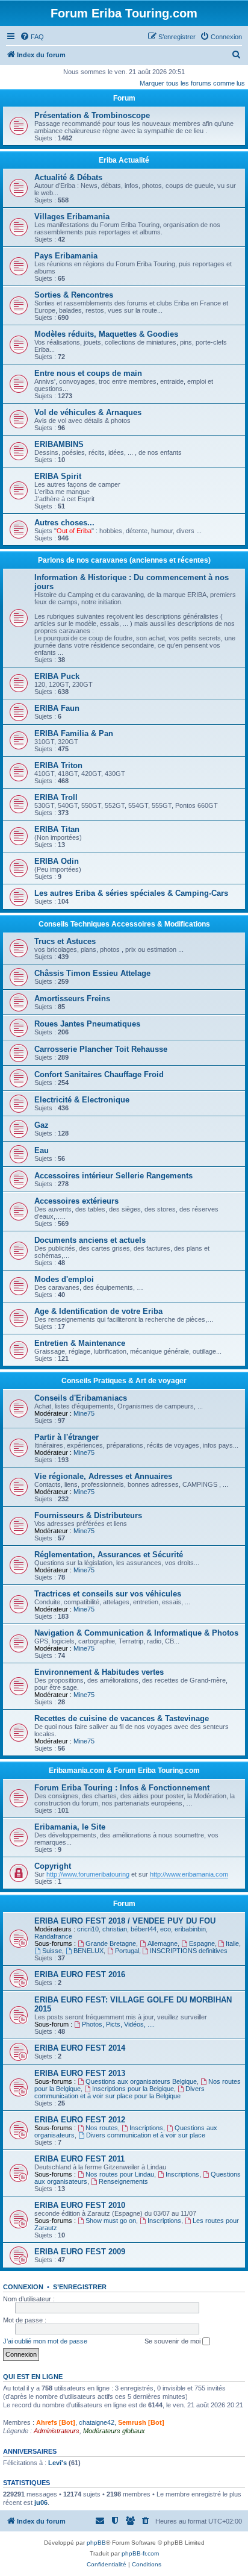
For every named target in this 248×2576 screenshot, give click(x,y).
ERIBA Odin (57, 861)
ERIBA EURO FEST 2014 (80, 2048)
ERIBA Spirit (58, 476)
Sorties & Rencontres (74, 295)
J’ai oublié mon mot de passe (45, 2341)
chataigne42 (97, 2422)
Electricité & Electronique (82, 1100)
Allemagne (163, 1943)
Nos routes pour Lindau (120, 2174)
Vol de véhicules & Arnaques (88, 412)
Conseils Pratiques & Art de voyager (124, 1381)
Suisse (52, 1951)
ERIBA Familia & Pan (74, 733)
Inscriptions (146, 2128)
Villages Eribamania (72, 217)
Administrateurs (57, 2431)
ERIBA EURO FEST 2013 (80, 2073)
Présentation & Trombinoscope (92, 115)
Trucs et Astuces (65, 941)
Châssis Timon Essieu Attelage (92, 973)
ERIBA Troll (56, 797)
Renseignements (123, 2181)
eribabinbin (190, 1929)
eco (166, 1929)
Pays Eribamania (66, 256)
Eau (42, 1150)
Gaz (42, 1125)
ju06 (41, 2503)
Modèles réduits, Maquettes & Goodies (106, 334)
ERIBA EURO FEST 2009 (80, 2252)
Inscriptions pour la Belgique (133, 2089)
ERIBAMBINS (59, 444)
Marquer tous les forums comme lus (192, 83)
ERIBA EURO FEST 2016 (80, 1974)
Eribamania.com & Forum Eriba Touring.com (124, 1771)
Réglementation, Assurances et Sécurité (109, 1555)
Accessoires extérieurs (76, 1201)
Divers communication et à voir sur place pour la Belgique (119, 2092)
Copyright (53, 1866)
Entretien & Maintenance (80, 1343)
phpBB (96, 2543)
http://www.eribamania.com (189, 1874)
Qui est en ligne (33, 2377)
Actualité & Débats (68, 177)
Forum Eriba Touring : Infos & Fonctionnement (122, 1788)
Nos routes (102, 2128)
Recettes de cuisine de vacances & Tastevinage (122, 1718)
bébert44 (144, 1929)
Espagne (202, 1943)
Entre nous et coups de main (88, 373)
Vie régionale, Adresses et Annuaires (103, 1476)
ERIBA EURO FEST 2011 (79, 2159)
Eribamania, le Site (70, 1827)
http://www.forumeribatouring (88, 1874)
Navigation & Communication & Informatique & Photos (136, 1633)
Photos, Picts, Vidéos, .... (118, 2024)
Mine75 (84, 1413)
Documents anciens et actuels (90, 1240)
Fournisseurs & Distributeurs (88, 1515)
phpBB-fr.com (140, 2553)
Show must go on (111, 2221)
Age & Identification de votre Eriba (98, 1311)
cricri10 (88, 1929)
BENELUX (88, 1951)
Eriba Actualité (124, 160)
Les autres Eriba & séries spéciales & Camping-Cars (131, 893)
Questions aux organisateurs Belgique (141, 2081)
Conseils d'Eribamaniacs (81, 1398)
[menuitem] (32, 37)
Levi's (57, 2463)
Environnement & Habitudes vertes (99, 1672)
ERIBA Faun (57, 708)
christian (115, 1929)
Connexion (23, 2287)
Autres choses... (64, 523)
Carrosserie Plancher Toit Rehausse (101, 1049)
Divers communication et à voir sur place (146, 2135)
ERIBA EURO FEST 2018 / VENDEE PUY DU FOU (125, 1921)
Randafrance (53, 1936)
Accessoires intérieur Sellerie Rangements (113, 1176)
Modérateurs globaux (114, 2431)
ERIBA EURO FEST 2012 (80, 2120)
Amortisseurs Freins (72, 999)
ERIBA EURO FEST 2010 (80, 2205)
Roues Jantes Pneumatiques (87, 1024)
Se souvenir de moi (173, 2341)
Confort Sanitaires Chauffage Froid (99, 1074)
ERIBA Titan (57, 829)
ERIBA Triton (58, 765)
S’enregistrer (80, 2287)
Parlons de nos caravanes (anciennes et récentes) (124, 560)
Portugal (127, 1951)
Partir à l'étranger (67, 1437)
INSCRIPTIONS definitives (189, 1951)
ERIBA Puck (57, 676)
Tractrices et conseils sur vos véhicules (108, 1594)
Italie (232, 1943)
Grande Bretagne (111, 1943)
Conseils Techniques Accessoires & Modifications (124, 924)
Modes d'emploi (64, 1279)
